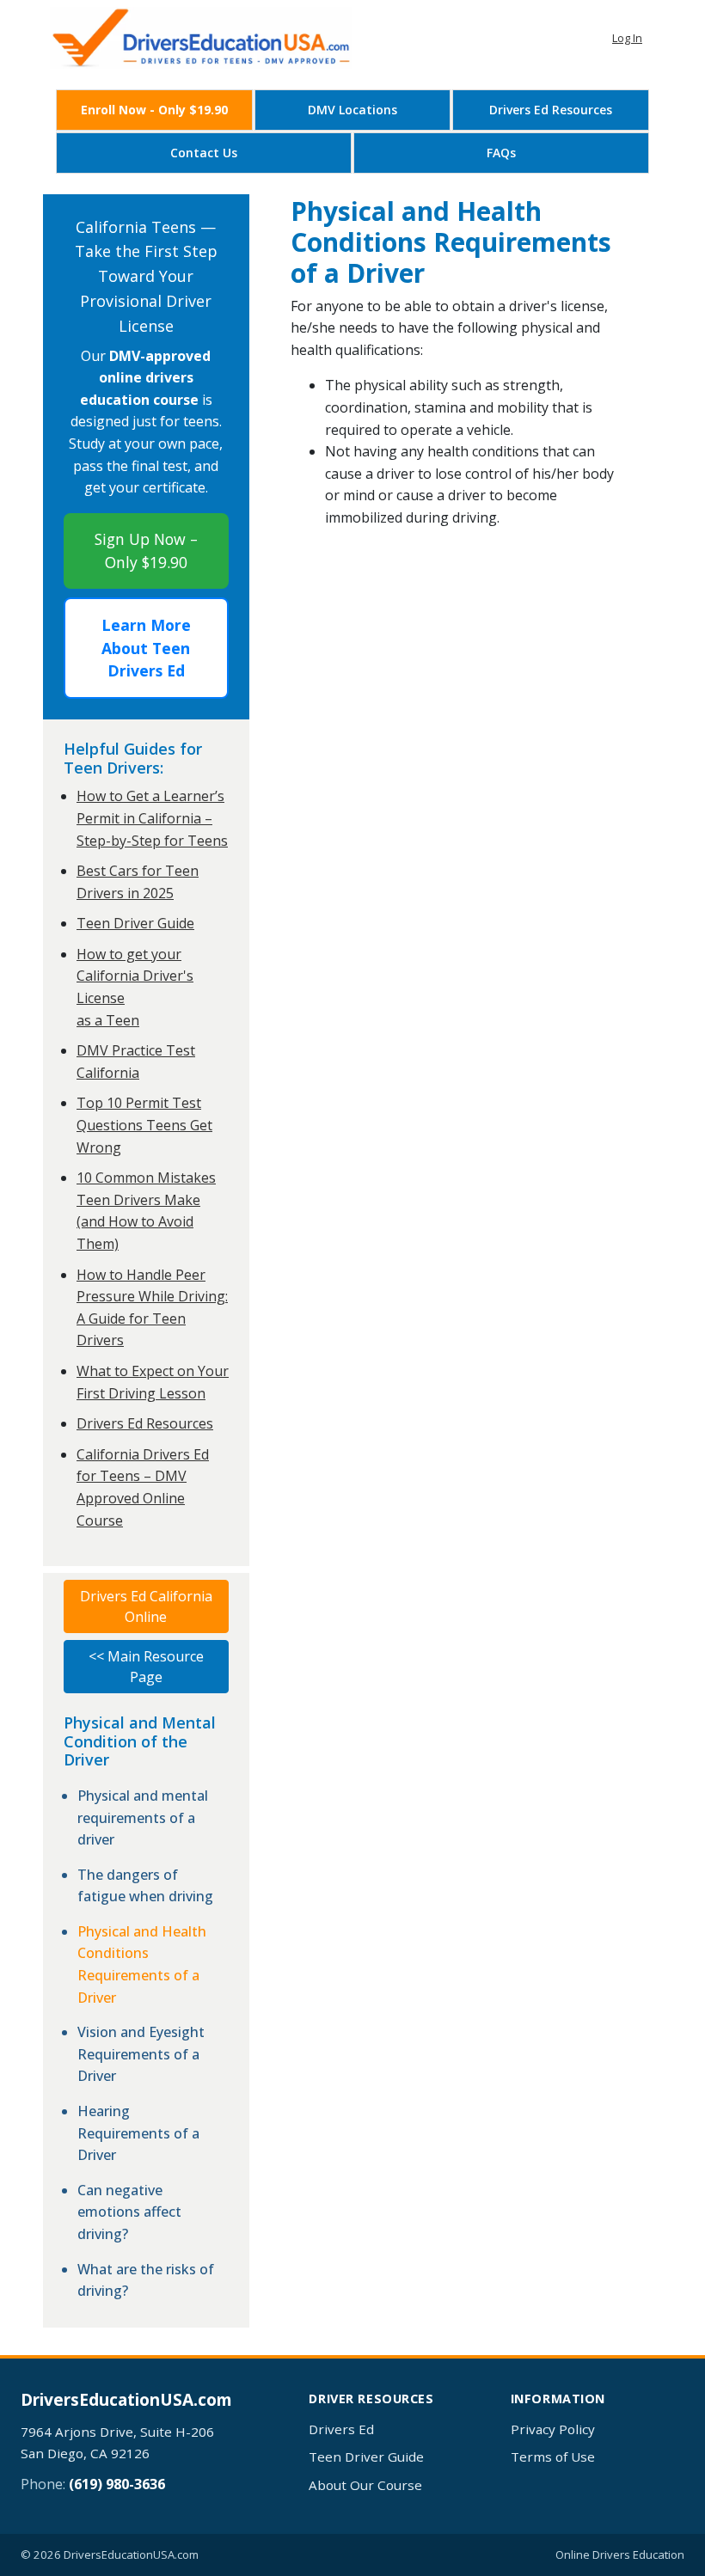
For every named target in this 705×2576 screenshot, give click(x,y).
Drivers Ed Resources (551, 110)
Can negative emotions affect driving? (129, 2212)
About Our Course (365, 2485)
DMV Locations (352, 110)
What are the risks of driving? (146, 2280)
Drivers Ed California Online (146, 1606)
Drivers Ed (341, 2429)
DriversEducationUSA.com (126, 2400)
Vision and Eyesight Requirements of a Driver (141, 2054)
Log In (627, 38)
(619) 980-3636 (117, 2484)
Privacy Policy (553, 2429)
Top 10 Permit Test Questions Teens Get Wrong (144, 1125)
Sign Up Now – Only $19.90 (146, 550)
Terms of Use (553, 2457)
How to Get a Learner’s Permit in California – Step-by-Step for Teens (152, 818)
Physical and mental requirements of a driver (143, 1817)
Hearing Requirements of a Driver (138, 2133)
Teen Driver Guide (135, 923)
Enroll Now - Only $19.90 (154, 110)
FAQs (501, 153)
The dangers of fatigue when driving (145, 1886)
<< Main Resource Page (146, 1667)
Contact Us (204, 153)
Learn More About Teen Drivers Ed (146, 648)
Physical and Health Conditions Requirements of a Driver (142, 1964)
